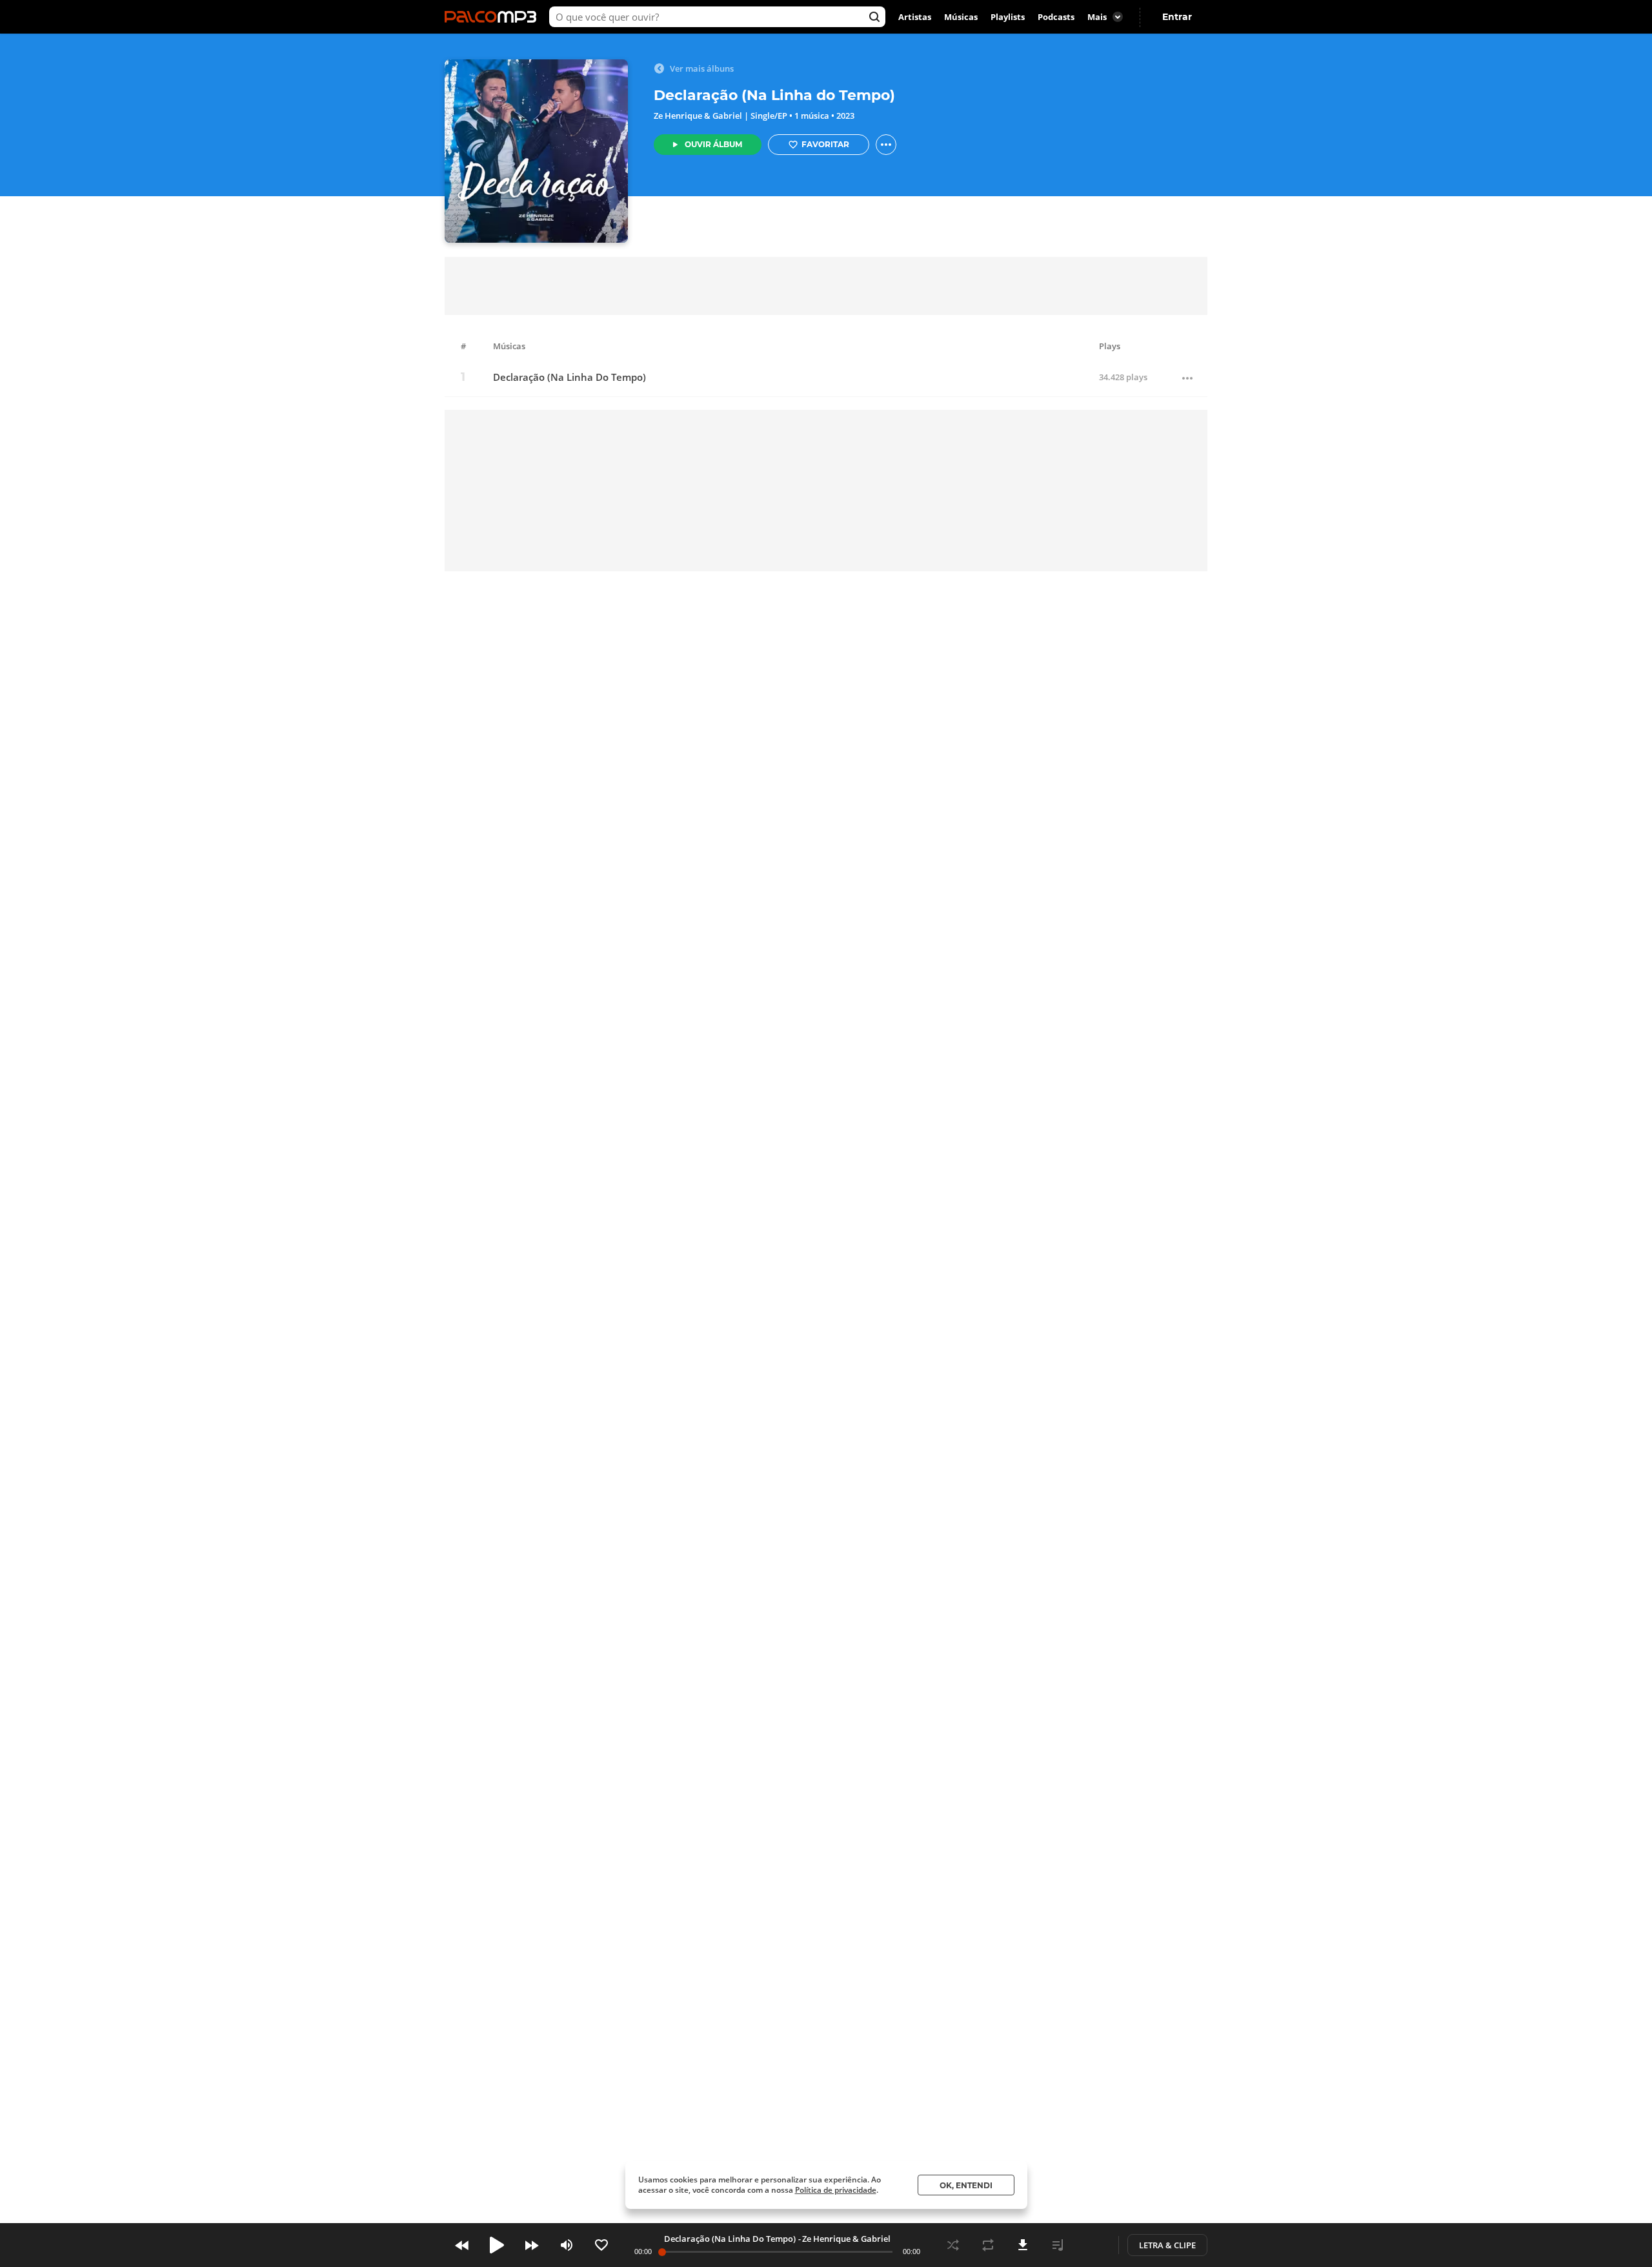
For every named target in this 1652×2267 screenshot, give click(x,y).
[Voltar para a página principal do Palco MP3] (494, 17)
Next (532, 2245)
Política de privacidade (836, 2190)
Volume (567, 2245)
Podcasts (1056, 17)
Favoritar (825, 144)
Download (1023, 2245)
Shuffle (953, 2245)
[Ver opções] (886, 145)
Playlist (1058, 2245)
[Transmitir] (1093, 2245)
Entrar (1177, 17)
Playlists (1008, 17)
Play (497, 2245)
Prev (462, 2245)
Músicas (961, 17)
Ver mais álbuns (702, 68)
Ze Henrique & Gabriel (698, 116)
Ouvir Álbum (713, 144)
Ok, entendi (966, 2185)
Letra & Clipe (1167, 2245)
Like (601, 2245)
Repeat (988, 2245)
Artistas (915, 17)
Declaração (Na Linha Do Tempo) (569, 377)
